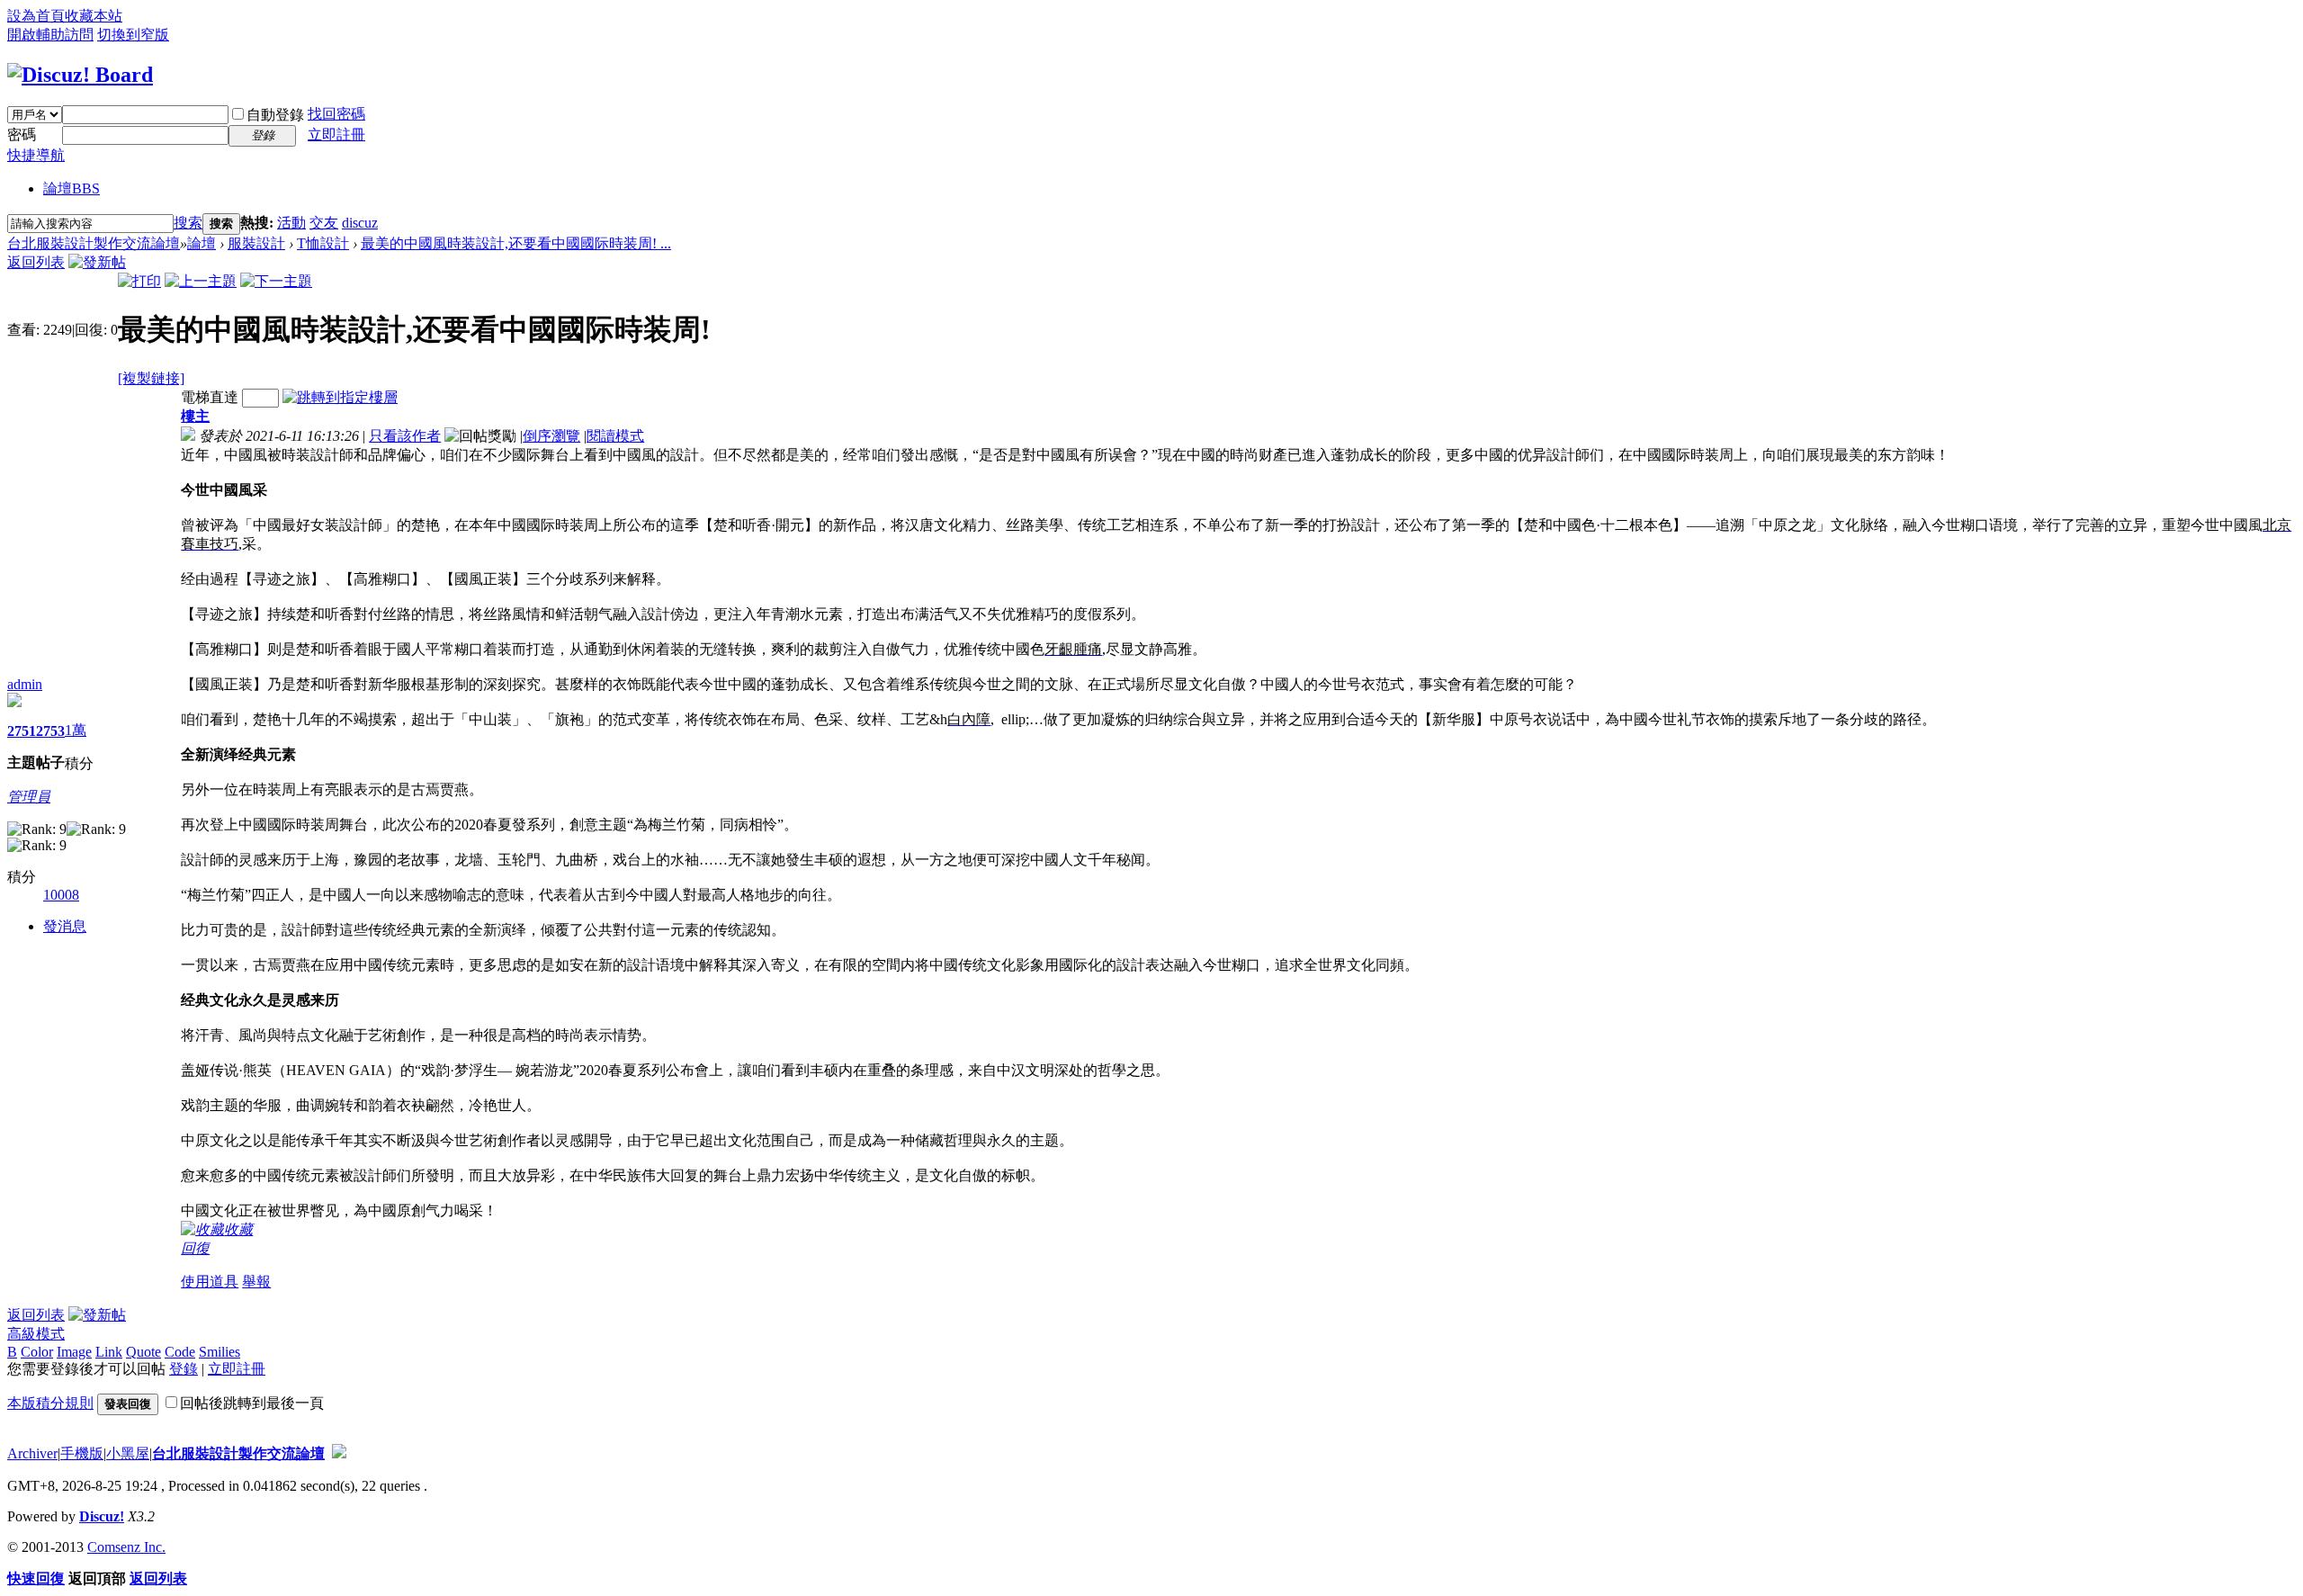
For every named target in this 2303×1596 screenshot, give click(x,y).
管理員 (29, 797)
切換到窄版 (133, 35)
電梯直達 (210, 397)
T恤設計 (323, 243)
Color (37, 1352)
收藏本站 (94, 16)
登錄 (184, 1369)
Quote (143, 1352)
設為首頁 (36, 16)
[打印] (139, 281)
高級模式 (36, 1334)
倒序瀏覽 (551, 436)
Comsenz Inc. (126, 1547)
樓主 (195, 416)
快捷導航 (36, 155)
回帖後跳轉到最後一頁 (252, 1403)
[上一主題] (201, 281)
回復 (195, 1248)
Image (74, 1352)
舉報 (256, 1282)
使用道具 (210, 1282)
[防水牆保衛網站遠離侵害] (339, 1453)
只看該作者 (405, 436)
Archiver (32, 1453)
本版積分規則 (50, 1403)
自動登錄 (275, 115)
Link (109, 1352)
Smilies (220, 1352)
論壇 (72, 188)
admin (25, 684)
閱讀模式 (615, 436)
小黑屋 (128, 1453)
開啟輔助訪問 (50, 35)
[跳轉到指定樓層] (340, 397)
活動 (291, 223)
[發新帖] (97, 262)
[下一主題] (276, 281)
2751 (22, 731)
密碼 (22, 134)
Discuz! (102, 1516)
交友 (324, 223)
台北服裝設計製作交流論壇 (94, 243)
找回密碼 (336, 114)
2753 (50, 731)
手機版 (82, 1453)
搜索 (188, 223)
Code (180, 1352)
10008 (61, 895)
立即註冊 (336, 134)
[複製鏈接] (151, 378)
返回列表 (36, 262)
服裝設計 (256, 243)
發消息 (65, 926)
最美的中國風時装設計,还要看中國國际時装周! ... (516, 243)
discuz (360, 223)
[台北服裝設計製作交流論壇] (80, 75)
